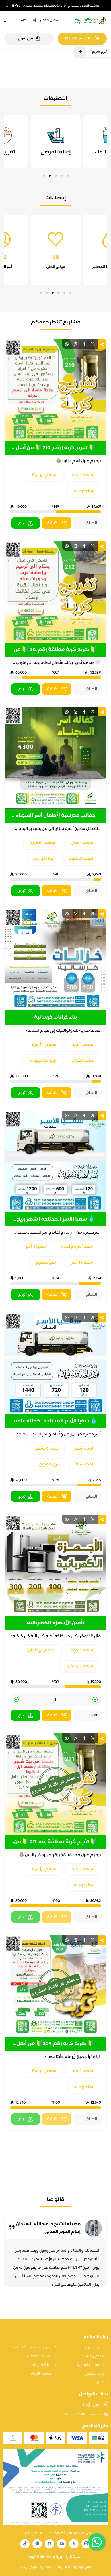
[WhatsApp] (37, 2544)
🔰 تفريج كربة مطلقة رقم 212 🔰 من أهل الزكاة (56, 650)
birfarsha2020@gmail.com (83, 2414)
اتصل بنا (98, 2383)
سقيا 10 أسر (82, 1263)
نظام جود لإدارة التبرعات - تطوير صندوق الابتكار (55, 2567)
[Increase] (95, 1700)
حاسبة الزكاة (41, 2374)
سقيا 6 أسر (36, 1247)
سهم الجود (82, 1650)
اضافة (53, 523)
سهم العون (82, 843)
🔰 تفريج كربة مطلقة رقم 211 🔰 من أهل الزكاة (55, 1842)
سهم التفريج (42, 843)
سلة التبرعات (41, 2365)
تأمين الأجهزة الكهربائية (55, 1623)
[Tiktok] (25, 2544)
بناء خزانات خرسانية (56, 1018)
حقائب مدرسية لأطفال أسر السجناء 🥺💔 (55, 816)
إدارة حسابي (95, 2374)
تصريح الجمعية (39, 2356)
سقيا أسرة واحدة (77, 1247)
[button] (68, 176)
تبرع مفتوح (46, 1263)
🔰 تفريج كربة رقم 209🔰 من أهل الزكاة (55, 2044)
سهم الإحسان (42, 1650)
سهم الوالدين (80, 1666)
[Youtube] (62, 2544)
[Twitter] (74, 2544)
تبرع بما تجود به (43, 1061)
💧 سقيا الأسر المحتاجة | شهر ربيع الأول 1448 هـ (56, 1219)
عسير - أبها (92, 2405)
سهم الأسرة (44, 475)
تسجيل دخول (50, 20)
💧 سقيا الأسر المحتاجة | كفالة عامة (56, 1421)
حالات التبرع (95, 2347)
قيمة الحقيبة (81, 859)
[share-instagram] (76, 344)
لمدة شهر (84, 1449)
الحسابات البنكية (91, 2365)
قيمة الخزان (83, 1061)
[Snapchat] (50, 2544)
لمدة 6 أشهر (47, 1449)
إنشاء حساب (26, 20)
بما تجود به (83, 491)
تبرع (22, 523)
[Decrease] (16, 1700)
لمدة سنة (84, 1464)
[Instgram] (86, 2544)
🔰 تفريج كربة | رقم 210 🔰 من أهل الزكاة (56, 448)
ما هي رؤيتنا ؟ (93, 2356)
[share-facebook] (84, 344)
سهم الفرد (83, 475)
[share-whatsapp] (67, 344)
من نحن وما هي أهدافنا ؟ (31, 2347)
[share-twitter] (93, 344)
